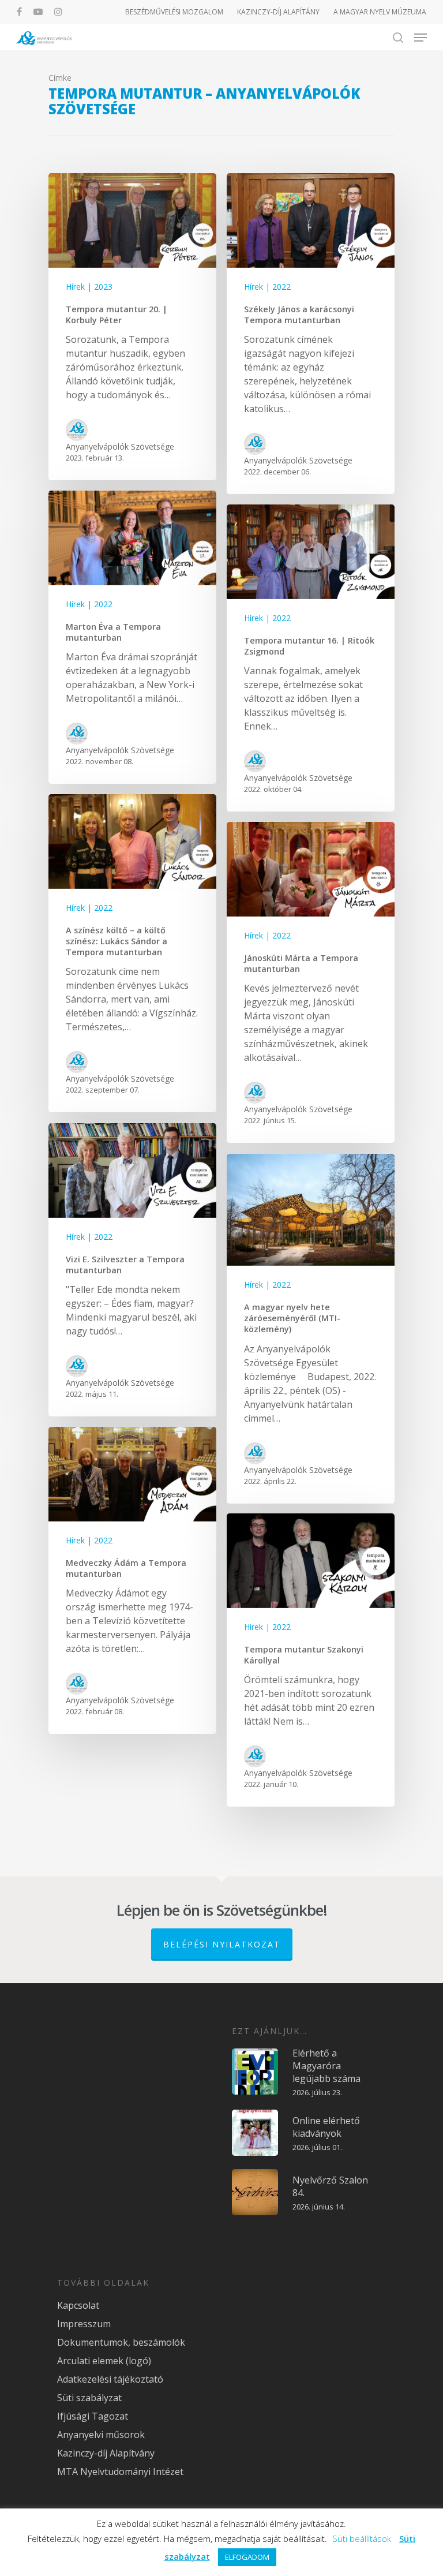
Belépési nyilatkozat (222, 1944)
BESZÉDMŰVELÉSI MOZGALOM (174, 12)
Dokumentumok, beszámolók (121, 2342)
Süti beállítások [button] (362, 2538)
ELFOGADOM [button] (247, 2557)
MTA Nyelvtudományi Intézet (120, 2472)
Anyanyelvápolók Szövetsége (120, 446)
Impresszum (84, 2324)
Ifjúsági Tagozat (93, 2416)
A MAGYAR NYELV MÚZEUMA (380, 12)
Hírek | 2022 (267, 287)
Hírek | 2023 (89, 287)
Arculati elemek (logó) (104, 2361)
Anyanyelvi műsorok (101, 2435)
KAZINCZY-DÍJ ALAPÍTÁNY (278, 12)
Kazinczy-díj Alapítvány (106, 2453)
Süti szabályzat (89, 2398)
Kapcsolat (78, 2305)
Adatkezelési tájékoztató (110, 2379)
